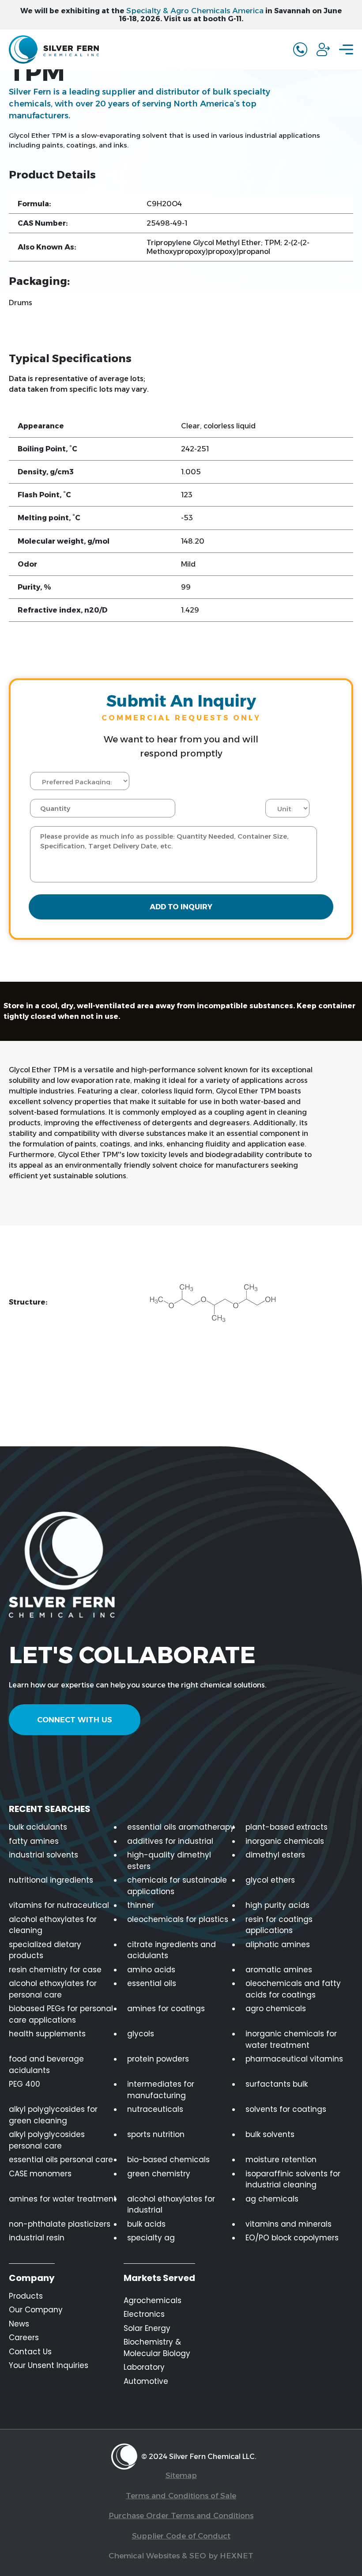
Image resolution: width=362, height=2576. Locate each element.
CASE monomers (40, 2174)
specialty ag (151, 2238)
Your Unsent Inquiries (49, 2365)
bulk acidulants (38, 1827)
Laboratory (144, 2367)
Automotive (146, 2381)
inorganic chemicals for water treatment (291, 2039)
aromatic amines (279, 1970)
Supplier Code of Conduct (181, 2536)
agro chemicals (276, 2009)
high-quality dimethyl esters (169, 1861)
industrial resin (37, 2238)
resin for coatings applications (279, 1925)
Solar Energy (147, 2328)
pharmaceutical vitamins (294, 2059)
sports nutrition (156, 2134)
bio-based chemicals (168, 2160)
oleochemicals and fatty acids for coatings (293, 1989)
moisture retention (281, 2160)
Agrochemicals (153, 2300)
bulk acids (146, 2224)
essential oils (152, 1983)
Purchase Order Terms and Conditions (181, 2515)
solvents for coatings (286, 2109)
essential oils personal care (61, 2160)
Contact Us (30, 2352)
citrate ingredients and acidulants (172, 1950)
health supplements (47, 2034)
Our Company (36, 2310)
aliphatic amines (278, 1944)
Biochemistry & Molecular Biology (157, 2348)
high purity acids (277, 1905)
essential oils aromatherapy (181, 1827)
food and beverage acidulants (46, 2065)
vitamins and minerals (288, 2224)
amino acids (151, 1970)
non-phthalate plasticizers (60, 2224)
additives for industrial (170, 1841)
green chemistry (159, 2174)
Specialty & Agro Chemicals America (195, 11)
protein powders (158, 2059)
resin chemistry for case (55, 1970)
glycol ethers (270, 1880)
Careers (24, 2338)
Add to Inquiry (181, 907)
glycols (141, 2034)
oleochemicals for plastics (178, 1919)
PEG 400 (25, 2084)
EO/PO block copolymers (292, 2238)
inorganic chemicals (285, 1841)
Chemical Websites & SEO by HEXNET (181, 2556)
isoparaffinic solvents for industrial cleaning (293, 2179)
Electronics (144, 2314)
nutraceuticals (155, 2109)
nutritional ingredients (51, 1880)
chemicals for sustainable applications (177, 1886)
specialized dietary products (45, 1950)
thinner (141, 1905)
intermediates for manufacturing (161, 2090)
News (19, 2324)
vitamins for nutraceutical (59, 1905)
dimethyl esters (275, 1855)
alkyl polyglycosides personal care (47, 2140)
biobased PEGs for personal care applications (61, 2014)
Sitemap (181, 2475)
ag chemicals (272, 2199)
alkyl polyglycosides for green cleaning (53, 2115)
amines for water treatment (63, 2199)
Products (26, 2296)
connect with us (75, 1720)
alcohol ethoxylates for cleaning (53, 1925)
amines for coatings (166, 2009)
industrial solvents (43, 1855)
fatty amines (34, 1841)
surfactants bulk (277, 2084)
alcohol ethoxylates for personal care (53, 1989)
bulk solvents (270, 2134)
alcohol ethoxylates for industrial (171, 2205)
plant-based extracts (287, 1827)
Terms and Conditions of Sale (181, 2496)
